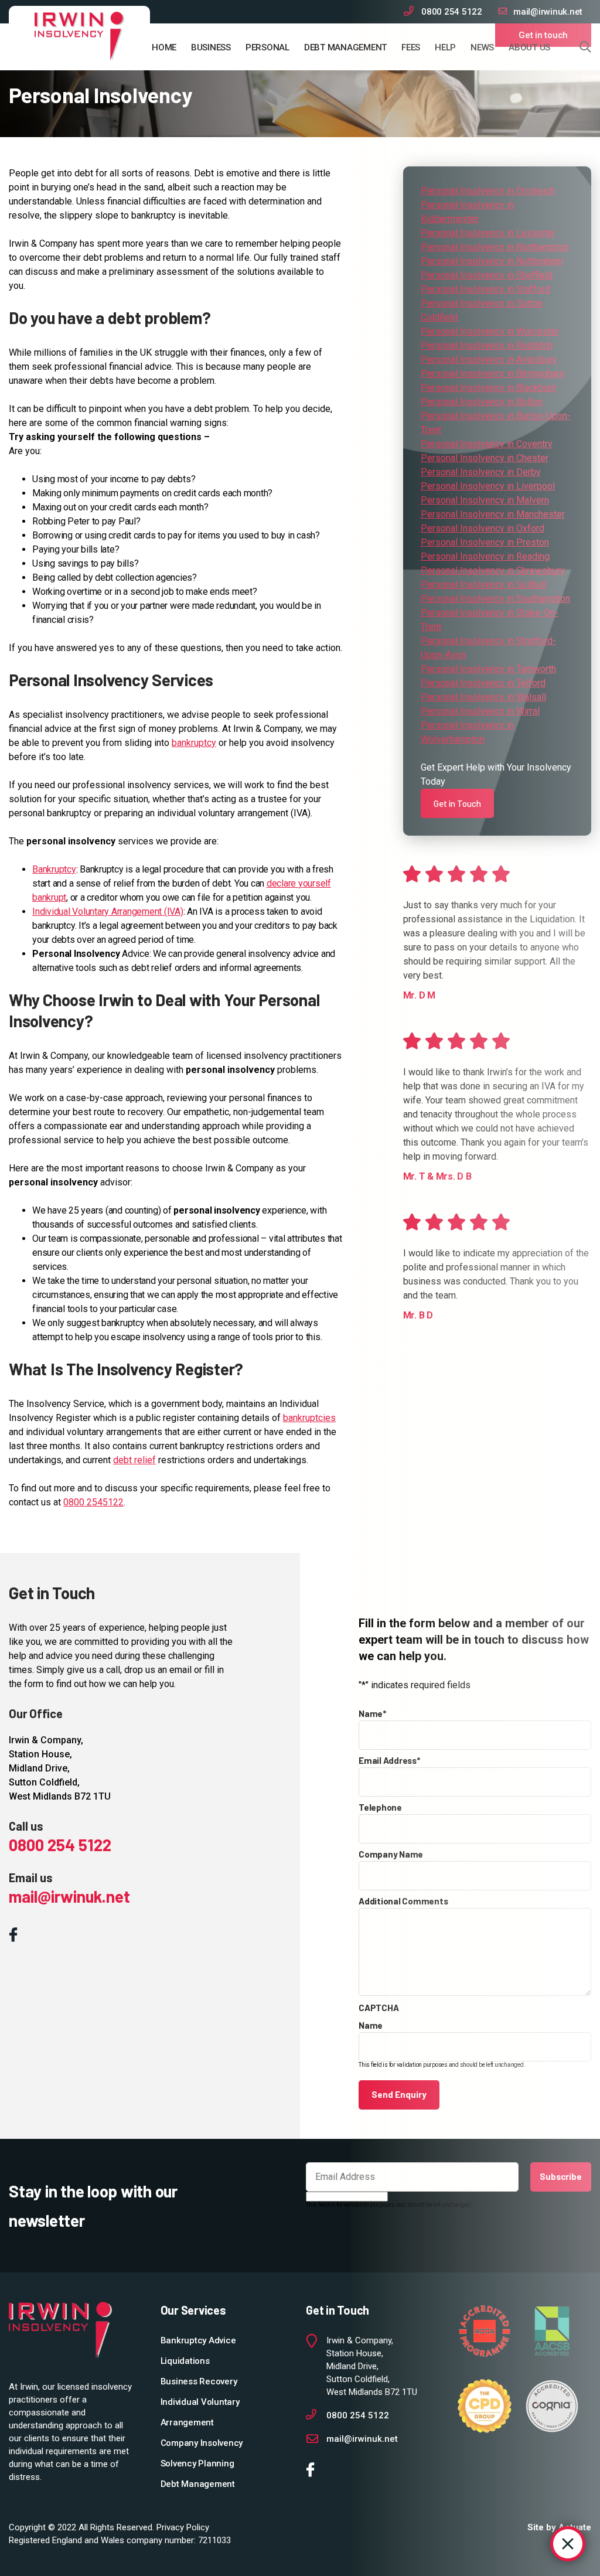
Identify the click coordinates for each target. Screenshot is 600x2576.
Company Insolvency (202, 2443)
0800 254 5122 (60, 1845)
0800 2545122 (93, 1502)
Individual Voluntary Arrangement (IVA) (108, 912)
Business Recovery (199, 2381)
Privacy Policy (183, 2527)
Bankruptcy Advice (198, 2340)
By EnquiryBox (517, 2544)
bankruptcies (309, 1418)
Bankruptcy (54, 869)
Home (164, 47)
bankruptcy (194, 743)
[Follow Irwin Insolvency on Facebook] (16, 1936)
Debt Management (345, 47)
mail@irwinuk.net (69, 1896)
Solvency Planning (197, 2463)
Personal (267, 47)
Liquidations (185, 2361)
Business (211, 47)
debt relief (134, 1460)
